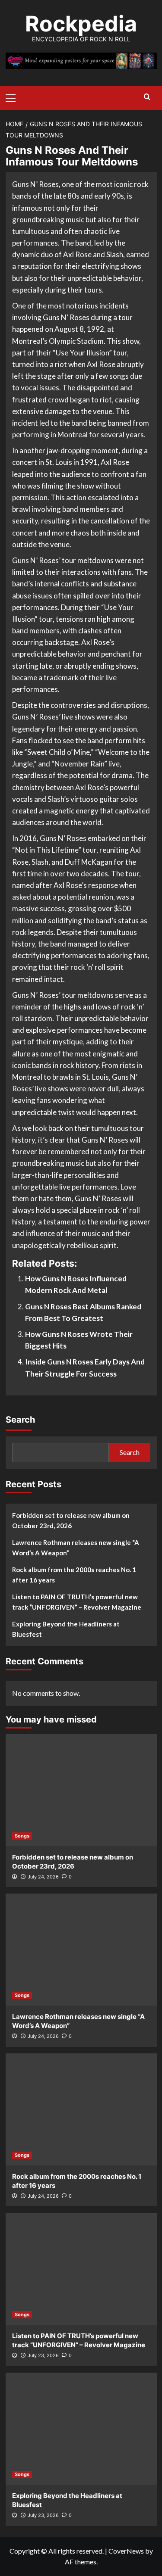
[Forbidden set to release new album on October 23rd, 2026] (81, 1790)
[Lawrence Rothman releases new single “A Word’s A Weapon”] (81, 1950)
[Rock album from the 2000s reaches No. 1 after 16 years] (81, 2109)
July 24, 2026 (43, 1877)
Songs (22, 1836)
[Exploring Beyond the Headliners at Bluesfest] (81, 2429)
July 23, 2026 (43, 2355)
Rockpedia (81, 24)
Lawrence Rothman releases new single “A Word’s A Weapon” (76, 1548)
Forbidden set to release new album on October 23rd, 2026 (71, 1520)
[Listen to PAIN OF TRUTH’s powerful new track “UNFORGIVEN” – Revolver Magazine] (81, 2269)
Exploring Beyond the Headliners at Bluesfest (66, 1629)
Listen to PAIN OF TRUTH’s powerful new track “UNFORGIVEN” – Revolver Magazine (77, 1602)
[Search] (147, 97)
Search (20, 1420)
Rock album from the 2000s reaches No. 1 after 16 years (74, 1575)
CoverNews (126, 2551)
